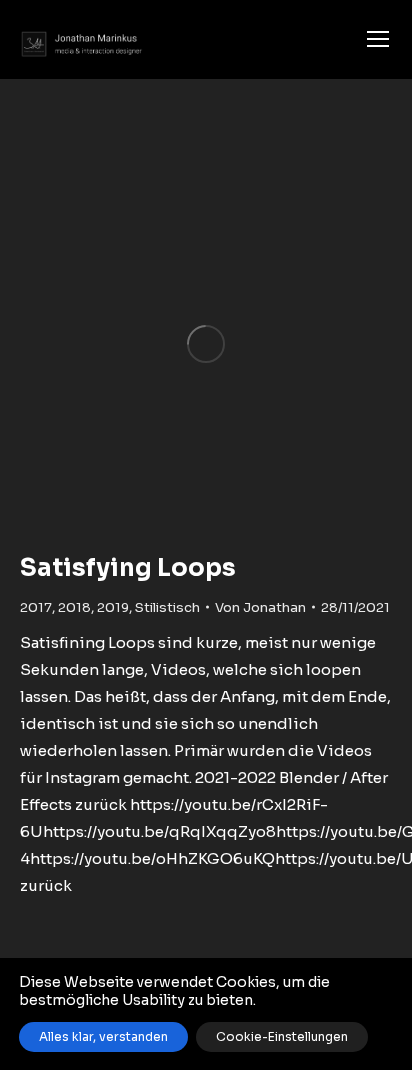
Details (260, 344)
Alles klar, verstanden (103, 1036)
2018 (74, 607)
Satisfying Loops (128, 568)
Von (260, 607)
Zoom (206, 344)
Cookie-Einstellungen (282, 1036)
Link (152, 344)
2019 (113, 607)
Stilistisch (167, 607)
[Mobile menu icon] (378, 39)
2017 (36, 607)
